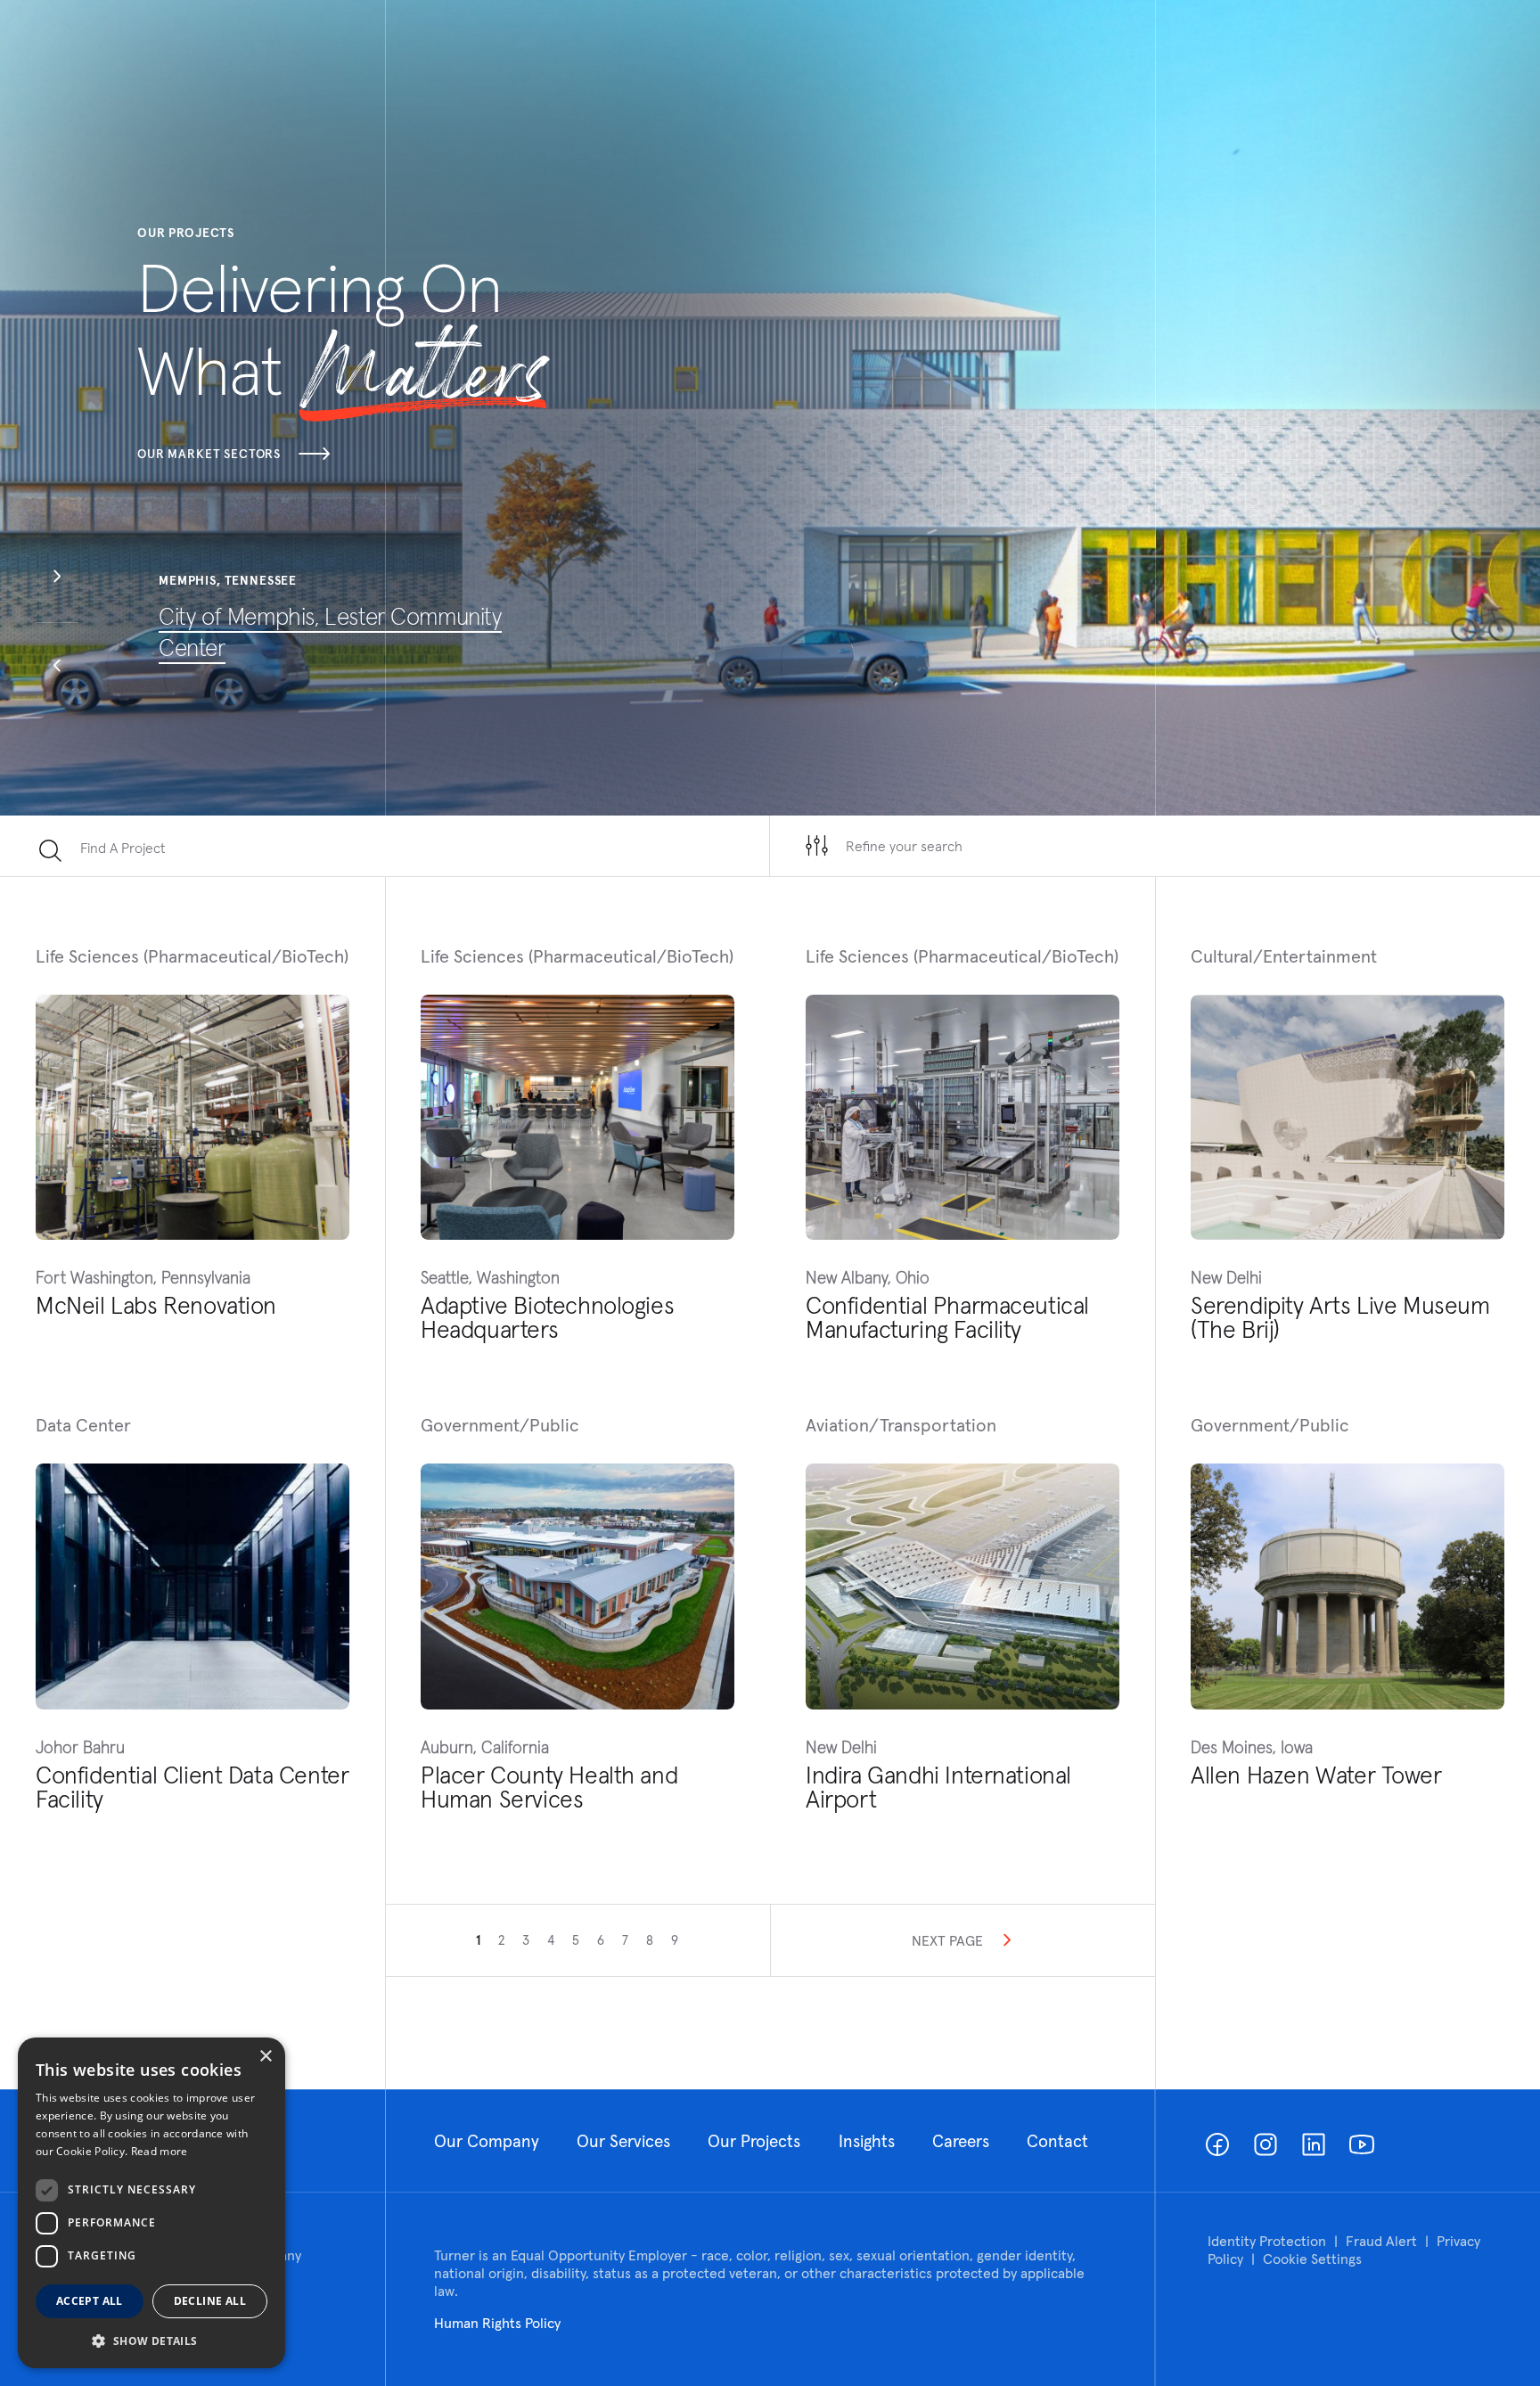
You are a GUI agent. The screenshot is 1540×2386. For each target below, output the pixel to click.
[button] (57, 578)
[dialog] (152, 2203)
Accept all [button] (90, 2301)
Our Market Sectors (209, 454)
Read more (160, 2151)
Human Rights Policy (497, 2323)
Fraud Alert (1381, 2241)
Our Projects (754, 2141)
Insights (867, 2141)
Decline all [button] (210, 2301)
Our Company (487, 2141)
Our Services (623, 2141)
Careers (961, 2141)
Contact (1057, 2141)
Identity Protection (1267, 2241)
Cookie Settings (1312, 2259)
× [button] (265, 2057)
